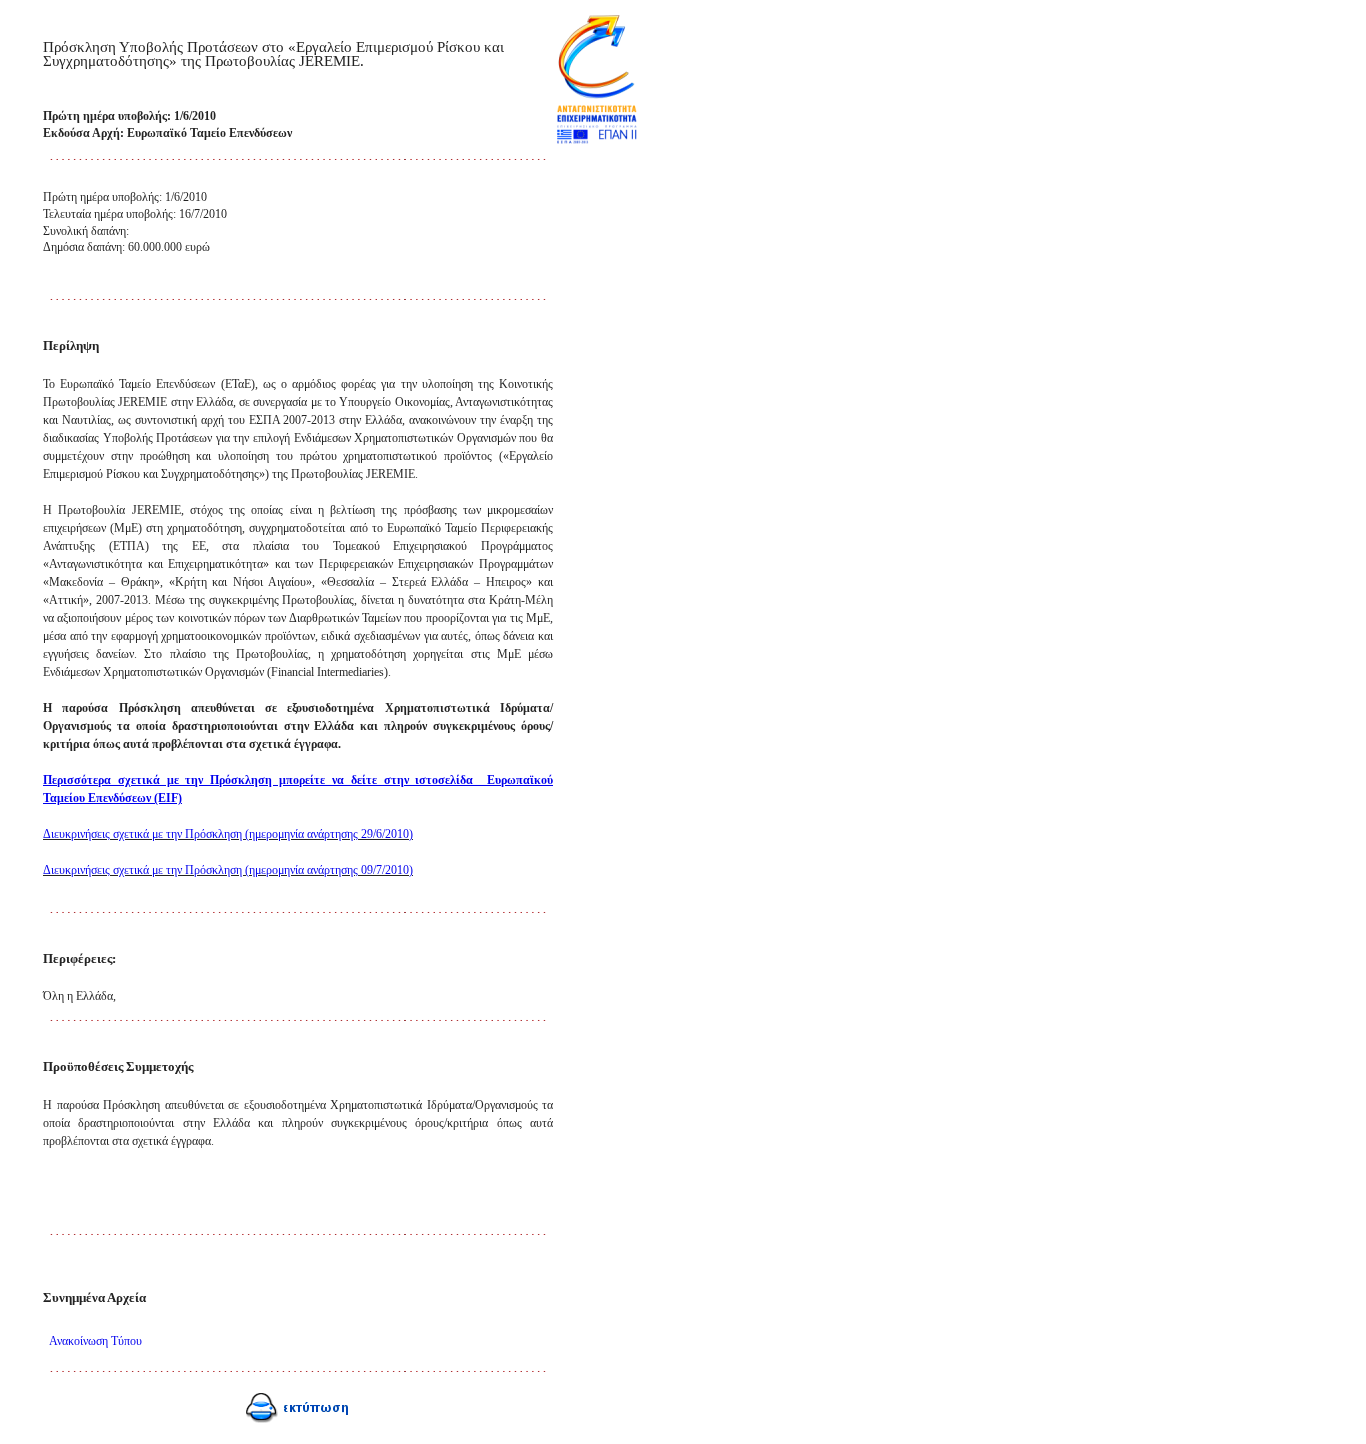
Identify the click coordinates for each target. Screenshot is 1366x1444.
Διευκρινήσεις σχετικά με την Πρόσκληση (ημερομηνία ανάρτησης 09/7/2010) (228, 870)
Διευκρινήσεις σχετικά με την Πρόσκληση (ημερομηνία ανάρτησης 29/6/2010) (228, 834)
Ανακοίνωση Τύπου (95, 1341)
